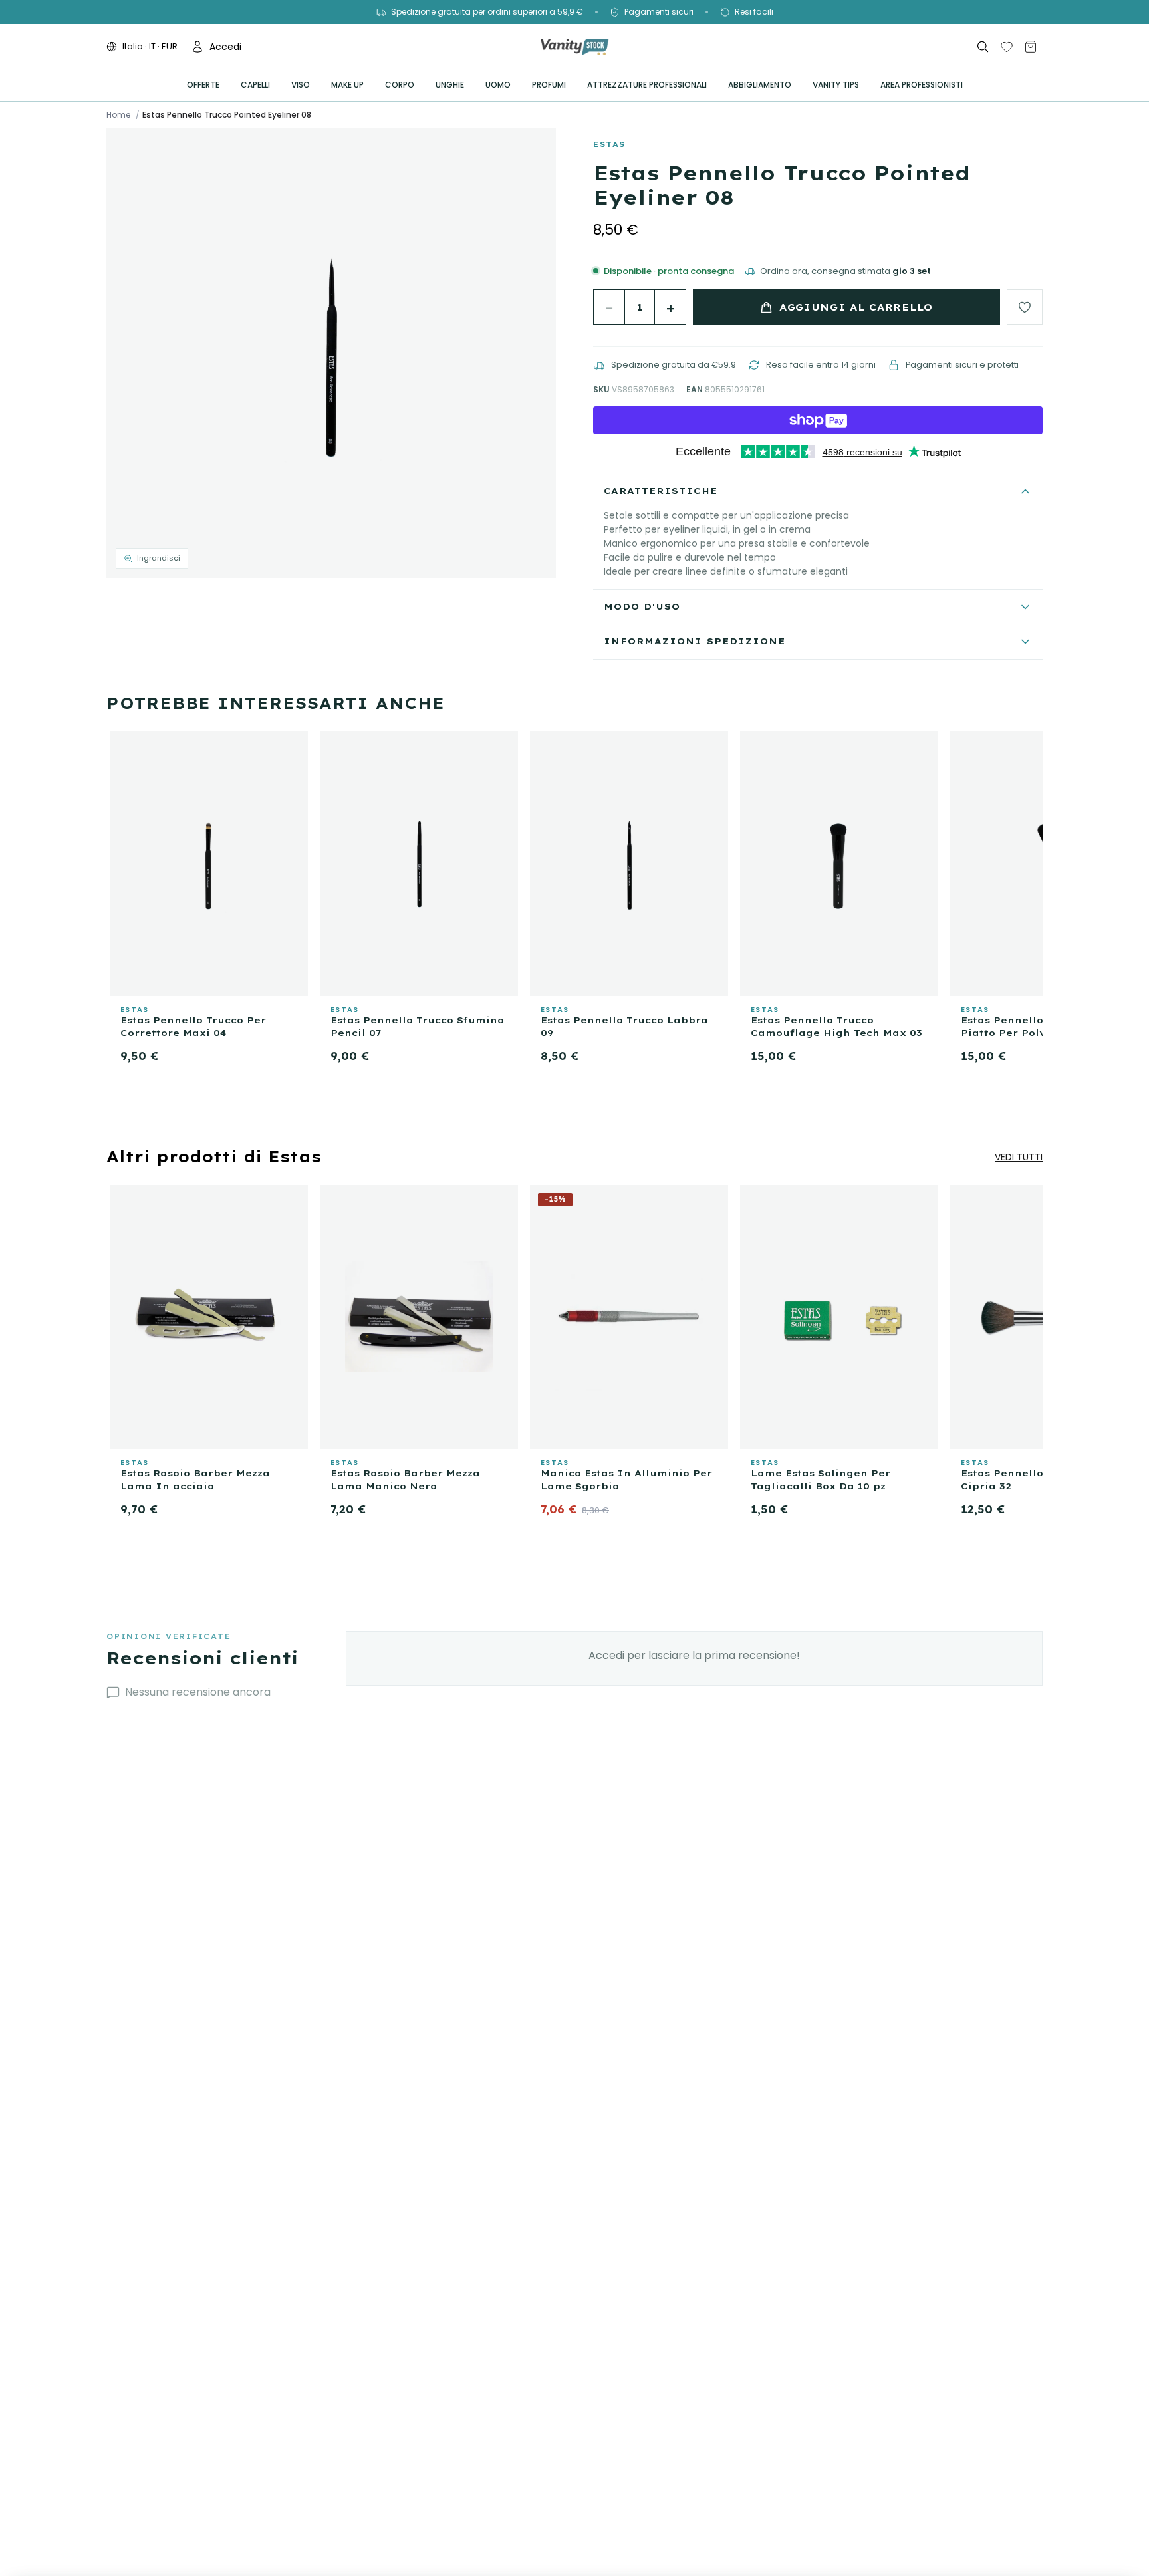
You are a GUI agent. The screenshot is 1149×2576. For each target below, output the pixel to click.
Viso (301, 85)
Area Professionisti (922, 85)
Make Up (347, 85)
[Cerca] (983, 47)
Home (118, 115)
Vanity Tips (836, 85)
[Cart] (1031, 47)
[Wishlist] (1007, 47)
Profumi (549, 85)
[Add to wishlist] (1025, 307)
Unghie (450, 85)
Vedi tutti (1019, 1157)
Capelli (255, 85)
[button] (331, 353)
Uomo (498, 85)
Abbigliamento (760, 85)
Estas (609, 144)
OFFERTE (203, 85)
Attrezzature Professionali (647, 85)
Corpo (400, 85)
